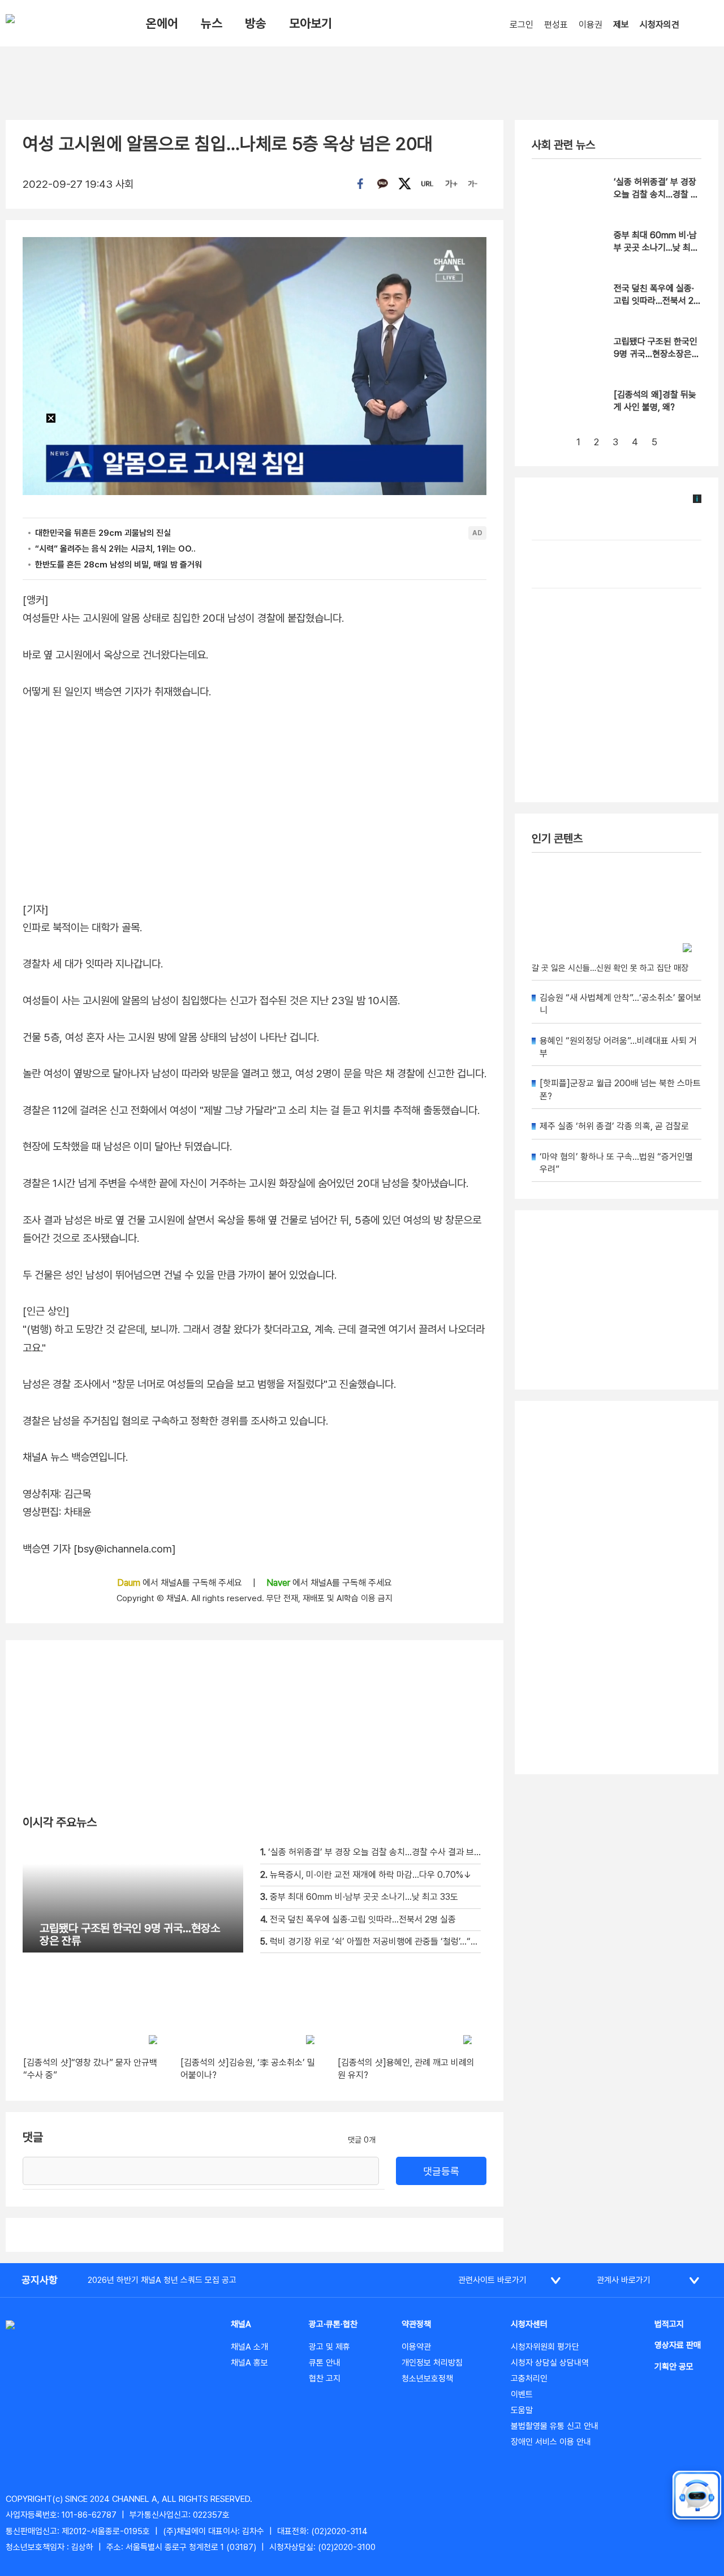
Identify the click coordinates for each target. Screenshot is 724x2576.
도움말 (522, 2410)
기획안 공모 (674, 2367)
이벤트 (522, 2394)
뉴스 (212, 23)
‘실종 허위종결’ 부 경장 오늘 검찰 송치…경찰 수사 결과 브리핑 (656, 195)
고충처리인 (529, 2379)
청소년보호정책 (427, 2379)
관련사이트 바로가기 (492, 2280)
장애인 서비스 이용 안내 (551, 2442)
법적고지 (669, 2324)
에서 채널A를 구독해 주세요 (181, 1583)
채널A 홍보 (249, 2363)
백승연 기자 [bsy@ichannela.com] (99, 1549)
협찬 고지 (325, 2379)
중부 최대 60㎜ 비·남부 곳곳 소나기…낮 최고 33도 (656, 248)
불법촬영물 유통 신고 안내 (555, 2426)
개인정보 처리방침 (432, 2363)
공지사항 (40, 2280)
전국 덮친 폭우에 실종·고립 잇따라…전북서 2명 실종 (658, 301)
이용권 (591, 25)
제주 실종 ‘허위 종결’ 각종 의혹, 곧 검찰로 (614, 1126)
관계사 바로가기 (624, 2280)
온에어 (162, 23)
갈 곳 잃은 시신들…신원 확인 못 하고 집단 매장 (610, 968)
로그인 (522, 25)
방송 (256, 23)
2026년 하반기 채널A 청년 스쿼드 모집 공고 (162, 2280)
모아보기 (311, 23)
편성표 (556, 25)
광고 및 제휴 (329, 2347)
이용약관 (416, 2347)
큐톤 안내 (325, 2363)
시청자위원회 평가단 (545, 2347)
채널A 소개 (249, 2347)
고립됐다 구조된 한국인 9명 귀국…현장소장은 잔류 (656, 354)
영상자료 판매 (678, 2345)
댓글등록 (441, 2171)
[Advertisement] (617, 1588)
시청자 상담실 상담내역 (550, 2363)
